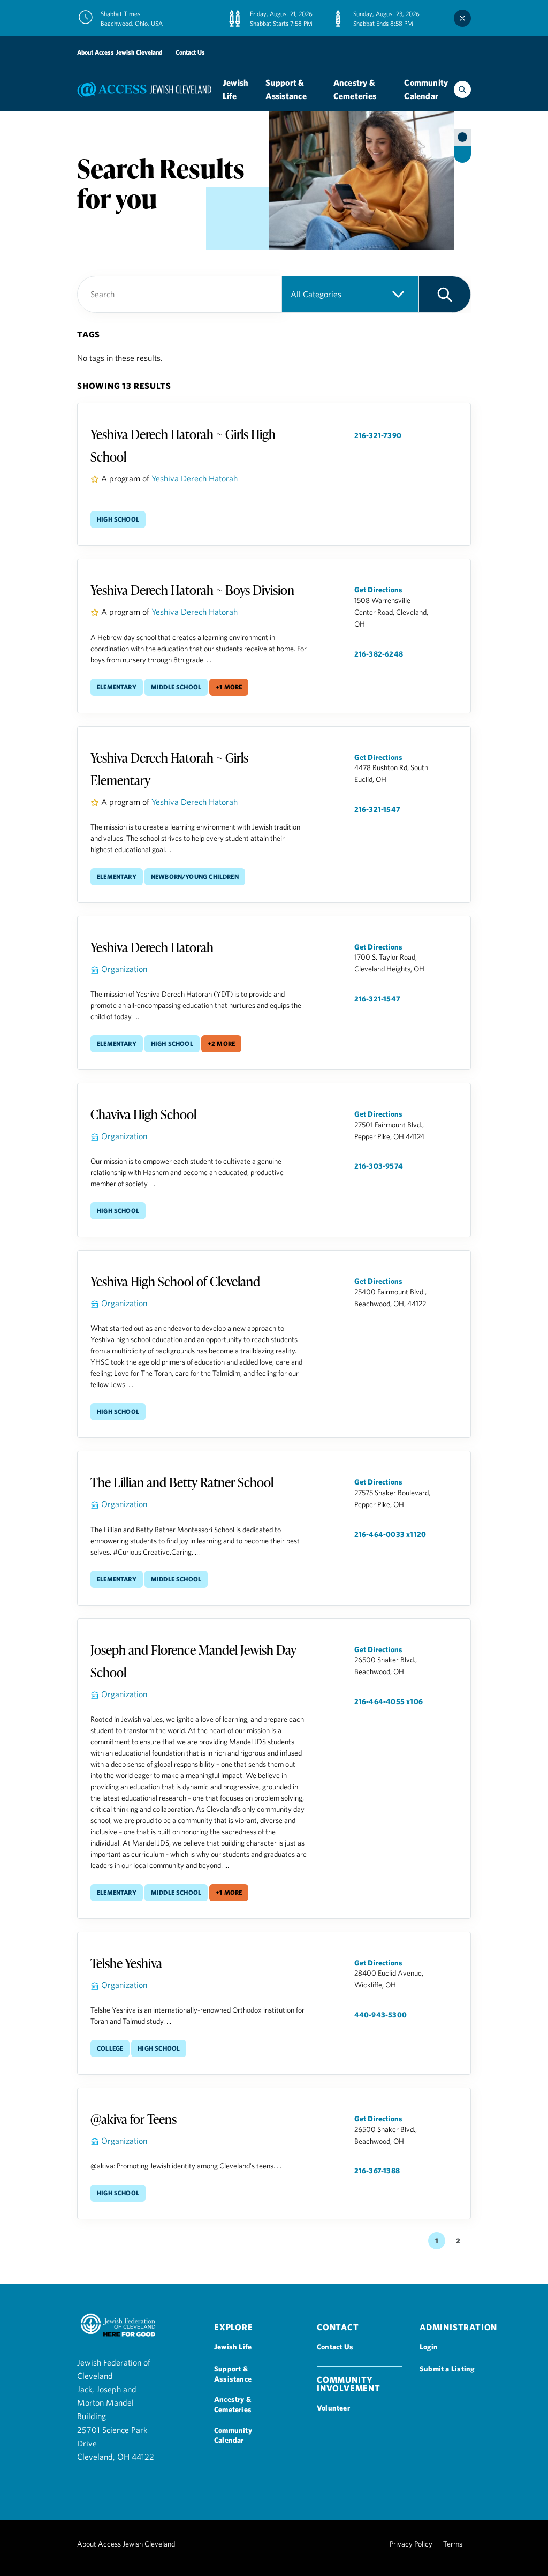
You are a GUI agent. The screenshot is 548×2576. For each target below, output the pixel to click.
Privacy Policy (411, 2544)
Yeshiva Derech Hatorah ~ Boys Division (192, 590)
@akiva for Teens (134, 2119)
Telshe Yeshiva (126, 1963)
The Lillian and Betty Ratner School (182, 1482)
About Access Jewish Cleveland (120, 52)
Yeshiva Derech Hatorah (195, 478)
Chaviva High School (143, 1114)
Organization (124, 969)
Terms (453, 2544)
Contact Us (190, 52)
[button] (445, 294)
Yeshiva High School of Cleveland (175, 1281)
